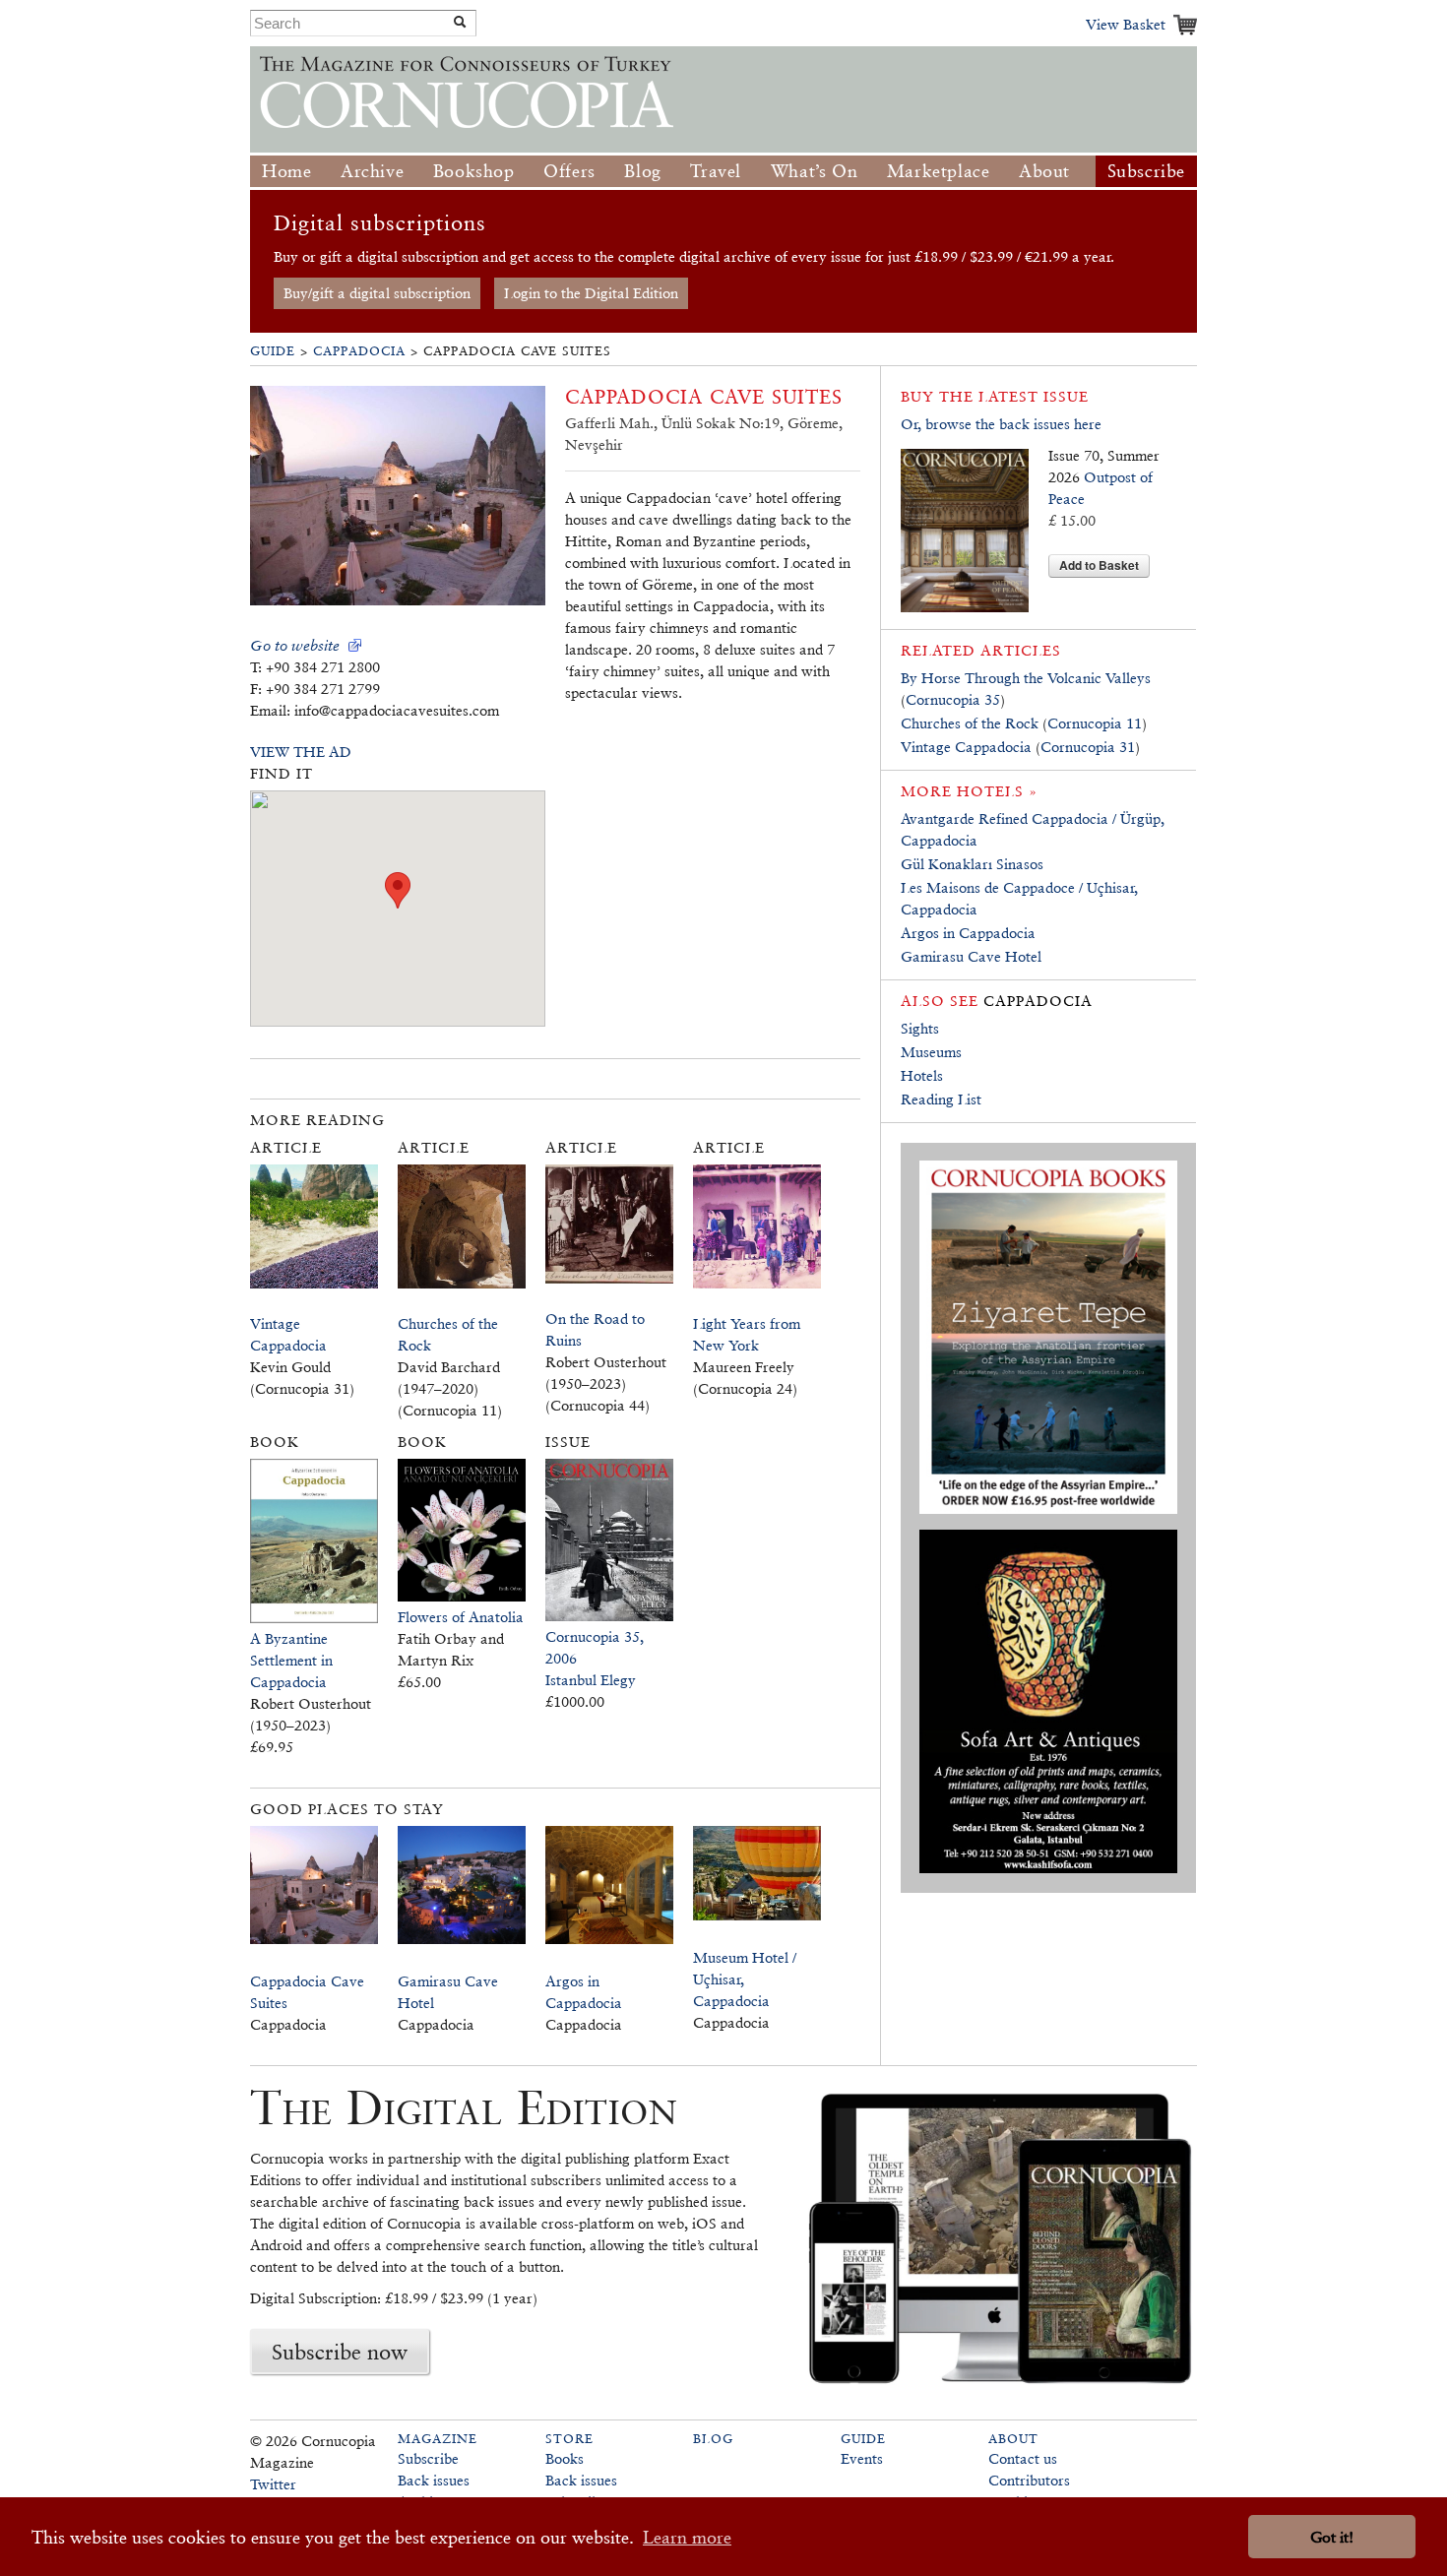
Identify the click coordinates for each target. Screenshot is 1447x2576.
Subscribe (1146, 171)
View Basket (1126, 24)
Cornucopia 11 (1095, 723)
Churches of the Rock (970, 723)
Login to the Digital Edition (591, 293)
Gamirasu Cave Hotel (971, 956)
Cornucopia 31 (1088, 747)
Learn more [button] (687, 2537)
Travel (716, 171)
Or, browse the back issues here (1001, 424)
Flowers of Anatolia (461, 1617)
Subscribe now (340, 2352)
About (1044, 171)
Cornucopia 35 (953, 699)
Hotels (922, 1075)
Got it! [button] (1332, 2537)
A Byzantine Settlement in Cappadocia (291, 1660)
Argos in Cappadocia (968, 933)
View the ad (301, 752)
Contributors (1029, 2480)
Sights (920, 1028)
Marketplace (939, 171)
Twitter (273, 2484)
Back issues (434, 2480)
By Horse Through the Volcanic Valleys (1026, 678)
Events (862, 2458)
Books (565, 2458)
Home (286, 171)
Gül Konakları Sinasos (972, 864)
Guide (273, 351)
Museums (931, 1052)
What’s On (814, 171)
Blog (642, 171)
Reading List (941, 1099)
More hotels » (969, 791)
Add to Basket (1099, 565)
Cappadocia (359, 351)
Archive (372, 171)
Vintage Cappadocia (966, 747)
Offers (569, 171)
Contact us (1023, 2458)
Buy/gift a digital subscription (377, 293)
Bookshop (474, 171)
